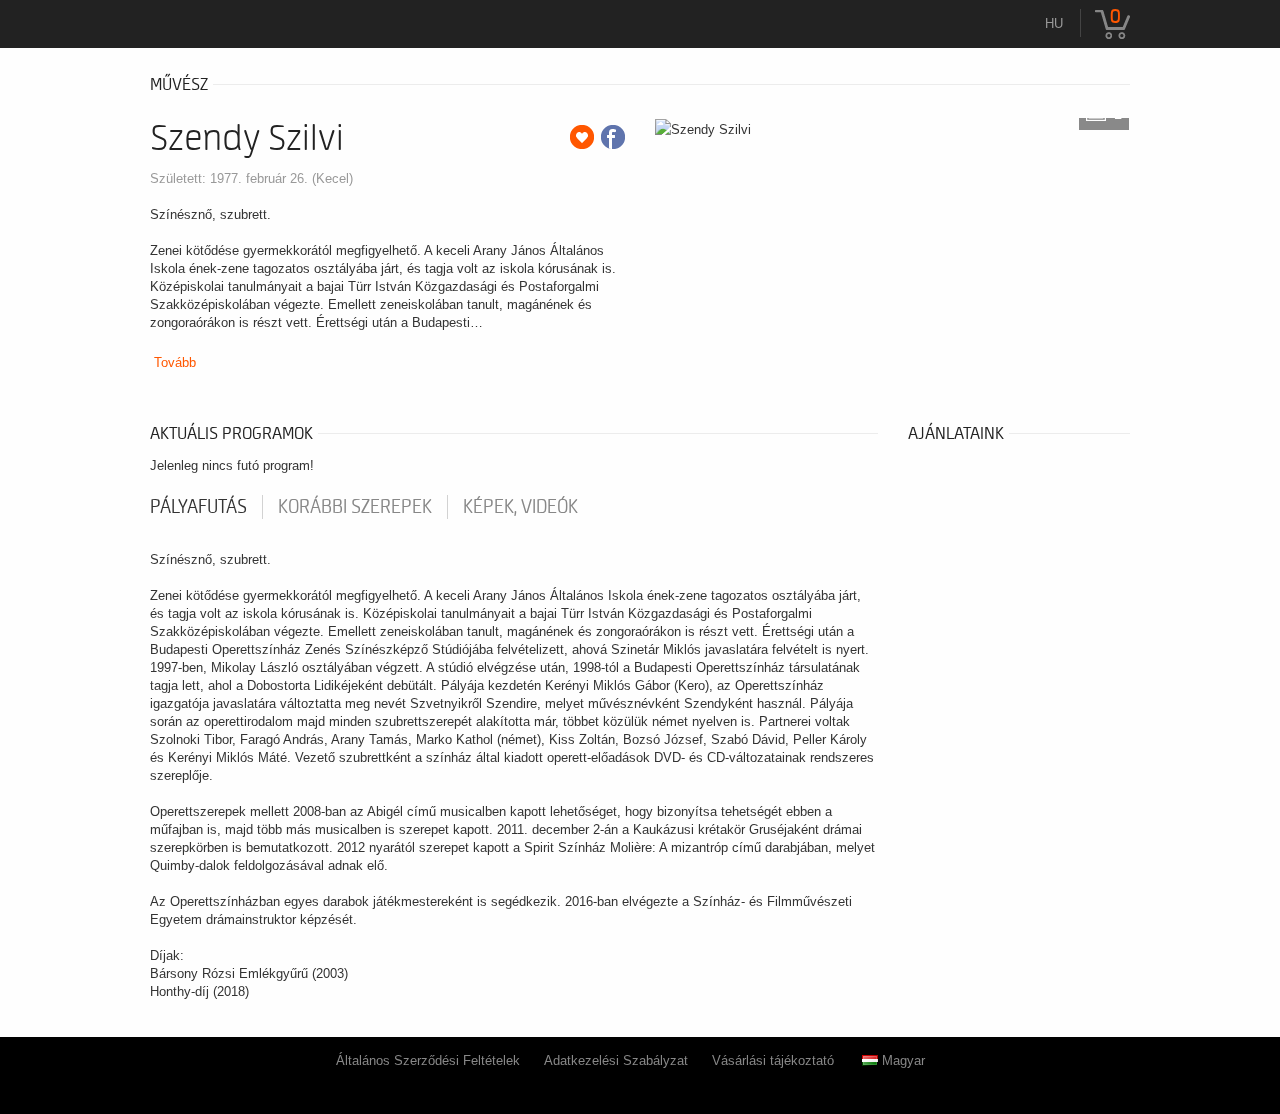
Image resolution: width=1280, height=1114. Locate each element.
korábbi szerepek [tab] (355, 507)
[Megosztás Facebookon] (613, 137)
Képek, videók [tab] (520, 507)
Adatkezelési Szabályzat (616, 1060)
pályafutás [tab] (198, 507)
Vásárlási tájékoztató (773, 1060)
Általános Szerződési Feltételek (428, 1060)
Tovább (175, 362)
